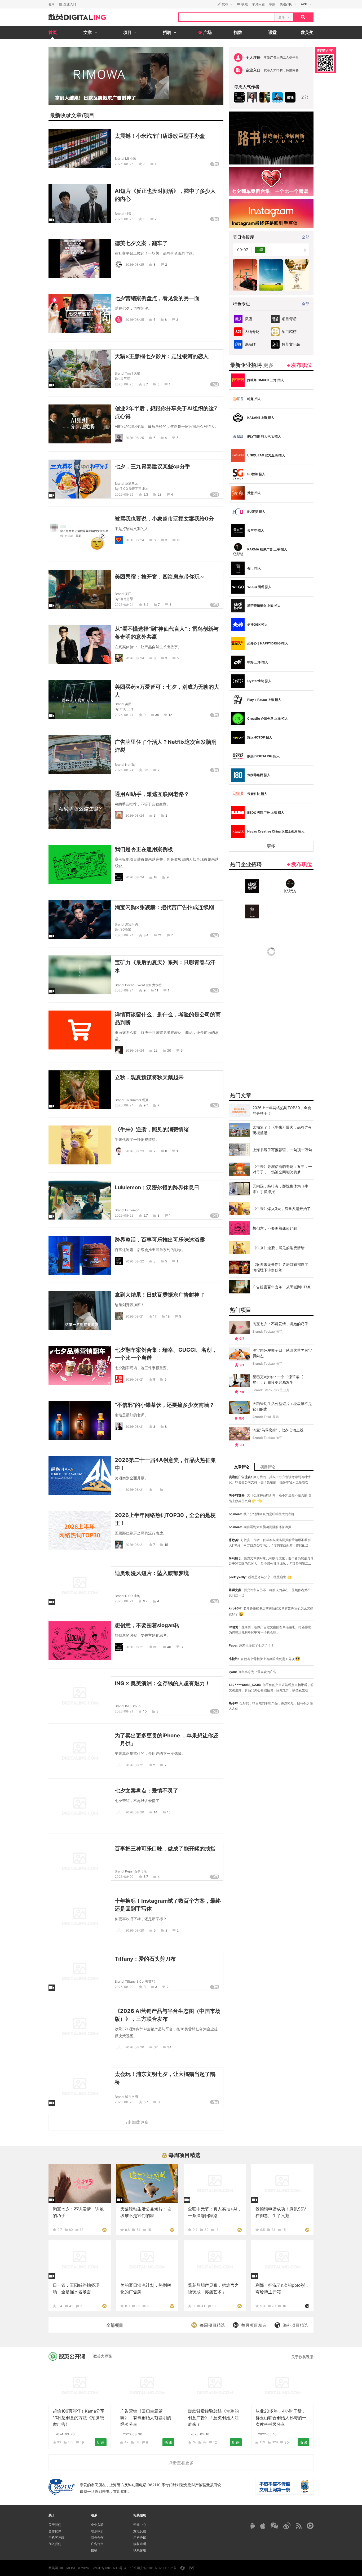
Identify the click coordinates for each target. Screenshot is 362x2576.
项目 (89, 115)
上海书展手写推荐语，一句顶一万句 (282, 1150)
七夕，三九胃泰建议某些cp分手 (153, 466)
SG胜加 (126, 929)
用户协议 (140, 2537)
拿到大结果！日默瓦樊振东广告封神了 (160, 1295)
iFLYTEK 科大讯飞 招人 (264, 436)
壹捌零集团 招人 (259, 775)
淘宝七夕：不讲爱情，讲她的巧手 (280, 1324)
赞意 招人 (254, 493)
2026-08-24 (135, 540)
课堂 (272, 32)
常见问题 (258, 4)
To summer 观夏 (137, 1100)
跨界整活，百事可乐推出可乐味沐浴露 (160, 1240)
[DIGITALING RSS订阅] (299, 2526)
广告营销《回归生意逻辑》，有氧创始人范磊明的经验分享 (146, 2418)
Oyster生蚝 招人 (259, 681)
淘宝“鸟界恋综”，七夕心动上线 (278, 1430)
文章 (76, 115)
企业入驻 (97, 2525)
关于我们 (55, 2525)
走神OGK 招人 (257, 624)
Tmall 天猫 (133, 373)
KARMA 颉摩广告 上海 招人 (267, 549)
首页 (53, 32)
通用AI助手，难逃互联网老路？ (152, 794)
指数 (238, 32)
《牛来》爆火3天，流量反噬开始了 (282, 1209)
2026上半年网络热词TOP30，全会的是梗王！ (282, 1110)
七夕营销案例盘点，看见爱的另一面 (157, 298)
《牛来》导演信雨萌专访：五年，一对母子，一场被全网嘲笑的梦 (282, 1169)
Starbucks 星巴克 (276, 1390)
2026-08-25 (124, 164)
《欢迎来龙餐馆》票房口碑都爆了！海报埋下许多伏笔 (282, 1267)
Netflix (130, 765)
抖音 (128, 214)
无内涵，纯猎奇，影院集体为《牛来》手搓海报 (280, 1189)
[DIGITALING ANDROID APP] (252, 2526)
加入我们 (55, 2544)
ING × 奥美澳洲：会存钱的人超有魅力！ (162, 1683)
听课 (101, 2442)
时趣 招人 (254, 399)
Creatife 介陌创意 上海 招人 (268, 718)
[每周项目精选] (104, 2229)
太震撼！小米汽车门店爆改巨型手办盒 (160, 136)
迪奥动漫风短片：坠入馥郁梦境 (152, 1573)
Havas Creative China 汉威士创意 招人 (276, 831)
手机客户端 (56, 2537)
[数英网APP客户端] (325, 60)
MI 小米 (131, 159)
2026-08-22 (124, 1215)
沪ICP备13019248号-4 (110, 2568)
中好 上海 (127, 709)
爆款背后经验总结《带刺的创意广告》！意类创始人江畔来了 (213, 2418)
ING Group (133, 1706)
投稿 (94, 2550)
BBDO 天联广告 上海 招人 (266, 813)
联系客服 (140, 2550)
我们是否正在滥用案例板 (144, 849)
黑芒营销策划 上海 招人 (264, 606)
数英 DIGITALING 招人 (263, 756)
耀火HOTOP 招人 (260, 737)
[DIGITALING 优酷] (310, 2526)
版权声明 (140, 2544)
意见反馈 (140, 2531)
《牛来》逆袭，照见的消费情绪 (152, 1129)
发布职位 (302, 365)
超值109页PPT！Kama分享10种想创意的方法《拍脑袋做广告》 (79, 2418)
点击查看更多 (181, 2463)
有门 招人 (254, 568)
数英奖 (307, 32)
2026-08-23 (135, 1151)
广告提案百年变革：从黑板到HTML (282, 1287)
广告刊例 (97, 2544)
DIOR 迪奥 (133, 1596)
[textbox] (227, 17)
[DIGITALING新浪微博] (287, 2526)
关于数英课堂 (302, 2357)
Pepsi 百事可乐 (136, 1871)
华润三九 (131, 484)
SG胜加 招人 (256, 474)
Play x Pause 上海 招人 (264, 700)
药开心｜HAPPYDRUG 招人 (268, 643)
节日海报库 (244, 237)
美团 (128, 594)
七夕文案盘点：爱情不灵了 (147, 1791)
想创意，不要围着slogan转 (147, 1625)
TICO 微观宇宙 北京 (134, 489)
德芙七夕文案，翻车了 (141, 243)
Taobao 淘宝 (273, 1331)
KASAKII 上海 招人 (261, 418)
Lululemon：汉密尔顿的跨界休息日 (157, 1187)
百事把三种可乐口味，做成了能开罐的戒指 (165, 1849)
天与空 (125, 378)
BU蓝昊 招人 (256, 512)
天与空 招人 (256, 530)
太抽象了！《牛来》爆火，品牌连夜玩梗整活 (282, 1130)
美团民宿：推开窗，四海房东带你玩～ (160, 577)
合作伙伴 (55, 2531)
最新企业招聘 (252, 365)
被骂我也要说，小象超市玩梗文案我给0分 (164, 519)
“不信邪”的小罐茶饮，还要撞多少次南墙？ (165, 1405)
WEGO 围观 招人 (259, 587)
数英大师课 (103, 2356)
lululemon (132, 1210)
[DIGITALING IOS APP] (263, 2526)
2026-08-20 (135, 1812)
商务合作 (97, 2537)
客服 (272, 4)
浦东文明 (131, 2097)
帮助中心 (140, 2525)
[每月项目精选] (307, 2306)
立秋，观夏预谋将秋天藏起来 (149, 1077)
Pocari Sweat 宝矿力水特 (143, 985)
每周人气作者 (247, 87)
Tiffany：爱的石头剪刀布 (145, 1959)
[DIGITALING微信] (274, 2526)
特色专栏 (241, 304)
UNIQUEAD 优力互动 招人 (266, 455)
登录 (52, 4)
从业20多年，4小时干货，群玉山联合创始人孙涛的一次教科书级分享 (281, 2418)
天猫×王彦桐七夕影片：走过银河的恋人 (162, 356)
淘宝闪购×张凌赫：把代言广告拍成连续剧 (164, 907)
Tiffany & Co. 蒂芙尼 (140, 1981)
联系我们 (97, 2531)
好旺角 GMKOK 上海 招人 (266, 380)
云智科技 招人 (257, 794)
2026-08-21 (134, 1316)
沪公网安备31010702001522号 (153, 2568)
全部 (304, 97)
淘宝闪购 (131, 924)
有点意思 (127, 599)
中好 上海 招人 (258, 662)
